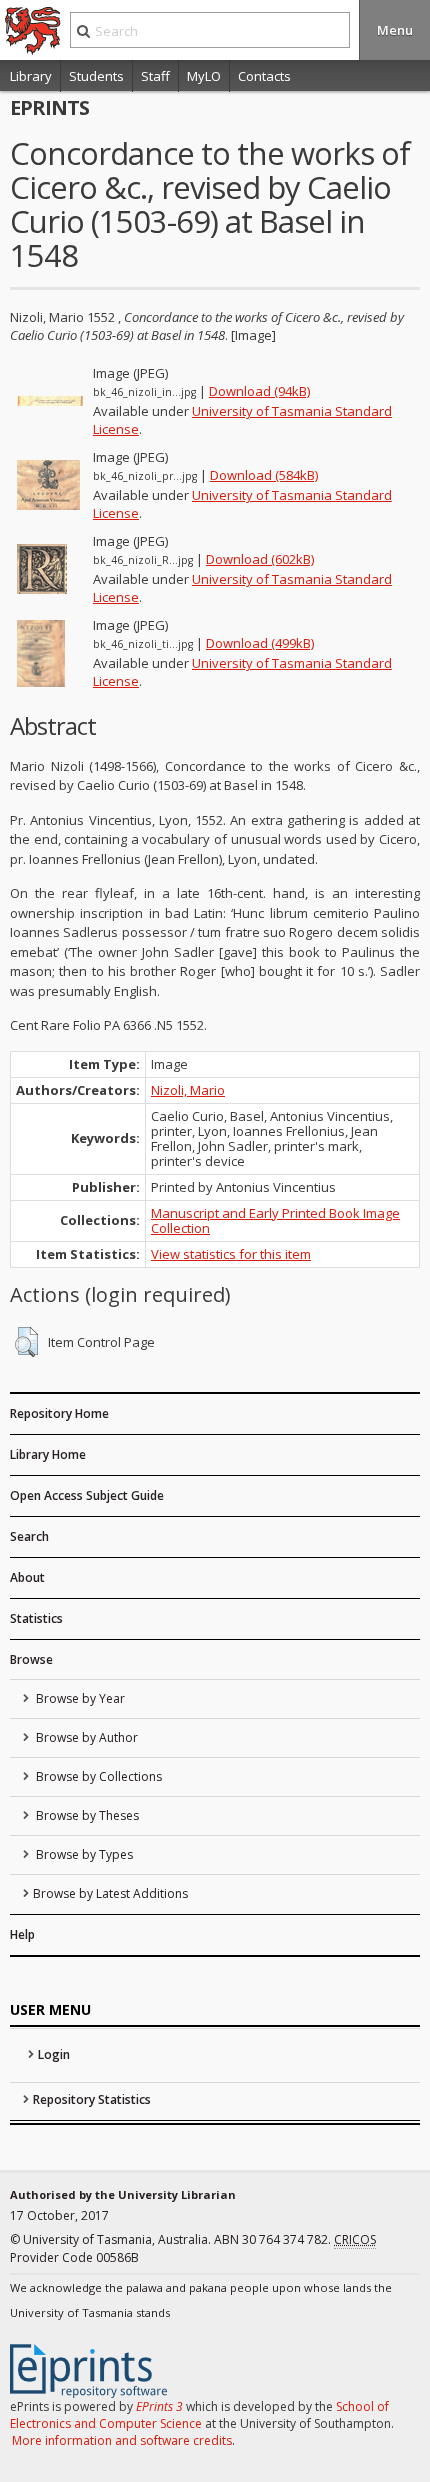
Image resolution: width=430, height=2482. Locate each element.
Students (96, 76)
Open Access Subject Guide (87, 1495)
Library (31, 76)
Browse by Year (79, 1698)
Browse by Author (85, 1737)
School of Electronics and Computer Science (199, 2415)
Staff (155, 76)
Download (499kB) (260, 643)
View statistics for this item (231, 1254)
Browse (31, 1659)
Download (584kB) (264, 475)
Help (22, 1934)
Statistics (36, 1618)
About (27, 1577)
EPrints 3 (159, 2406)
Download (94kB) (259, 391)
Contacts (264, 76)
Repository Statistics (92, 2099)
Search (29, 1536)
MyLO (204, 76)
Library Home (48, 1454)
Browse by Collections (97, 1776)
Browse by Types (83, 1854)
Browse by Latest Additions (110, 1893)
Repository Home (59, 1413)
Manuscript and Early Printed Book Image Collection (275, 1220)
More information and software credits (122, 2440)
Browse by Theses (86, 1815)
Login (54, 2054)
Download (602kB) (260, 559)
